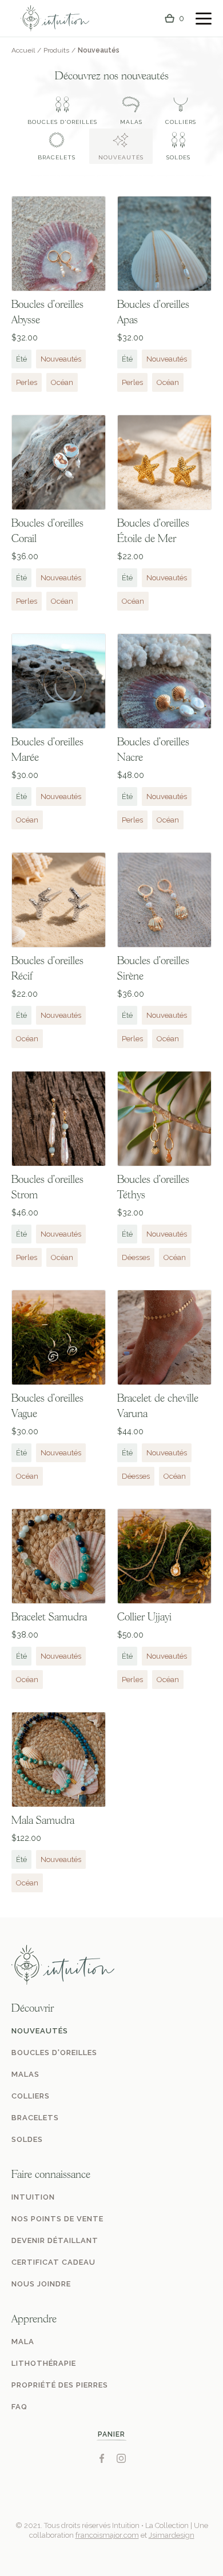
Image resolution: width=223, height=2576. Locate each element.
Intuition (33, 2197)
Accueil (23, 50)
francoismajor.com (107, 2535)
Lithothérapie (44, 2363)
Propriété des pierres (60, 2385)
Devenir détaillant (55, 2240)
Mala (23, 2342)
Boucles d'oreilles (62, 122)
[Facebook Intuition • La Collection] (102, 2458)
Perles (27, 382)
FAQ (19, 2407)
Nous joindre (41, 2284)
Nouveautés (121, 157)
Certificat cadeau (53, 2262)
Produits (56, 50)
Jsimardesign (172, 2535)
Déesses (136, 1257)
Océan (62, 382)
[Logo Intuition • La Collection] (55, 19)
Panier (111, 2434)
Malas (131, 122)
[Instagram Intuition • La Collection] (121, 2458)
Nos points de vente (57, 2219)
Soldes (178, 157)
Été (21, 359)
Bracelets (57, 157)
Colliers (181, 122)
